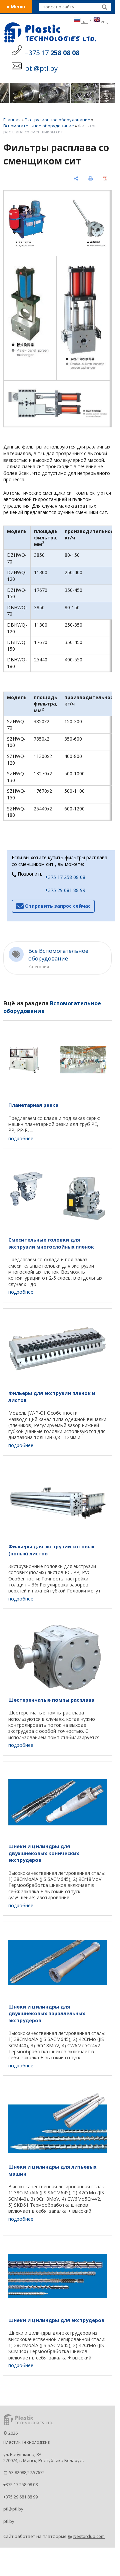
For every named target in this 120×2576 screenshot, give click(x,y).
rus (84, 21)
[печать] (91, 178)
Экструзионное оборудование (57, 120)
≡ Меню (16, 7)
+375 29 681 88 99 (65, 890)
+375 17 (52, 53)
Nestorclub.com (89, 2536)
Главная (12, 120)
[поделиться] (76, 178)
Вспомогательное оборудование (39, 126)
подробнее (21, 1138)
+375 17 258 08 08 (65, 877)
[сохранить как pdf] (105, 178)
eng (104, 21)
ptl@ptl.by (13, 2509)
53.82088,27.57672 (27, 2472)
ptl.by (9, 2521)
